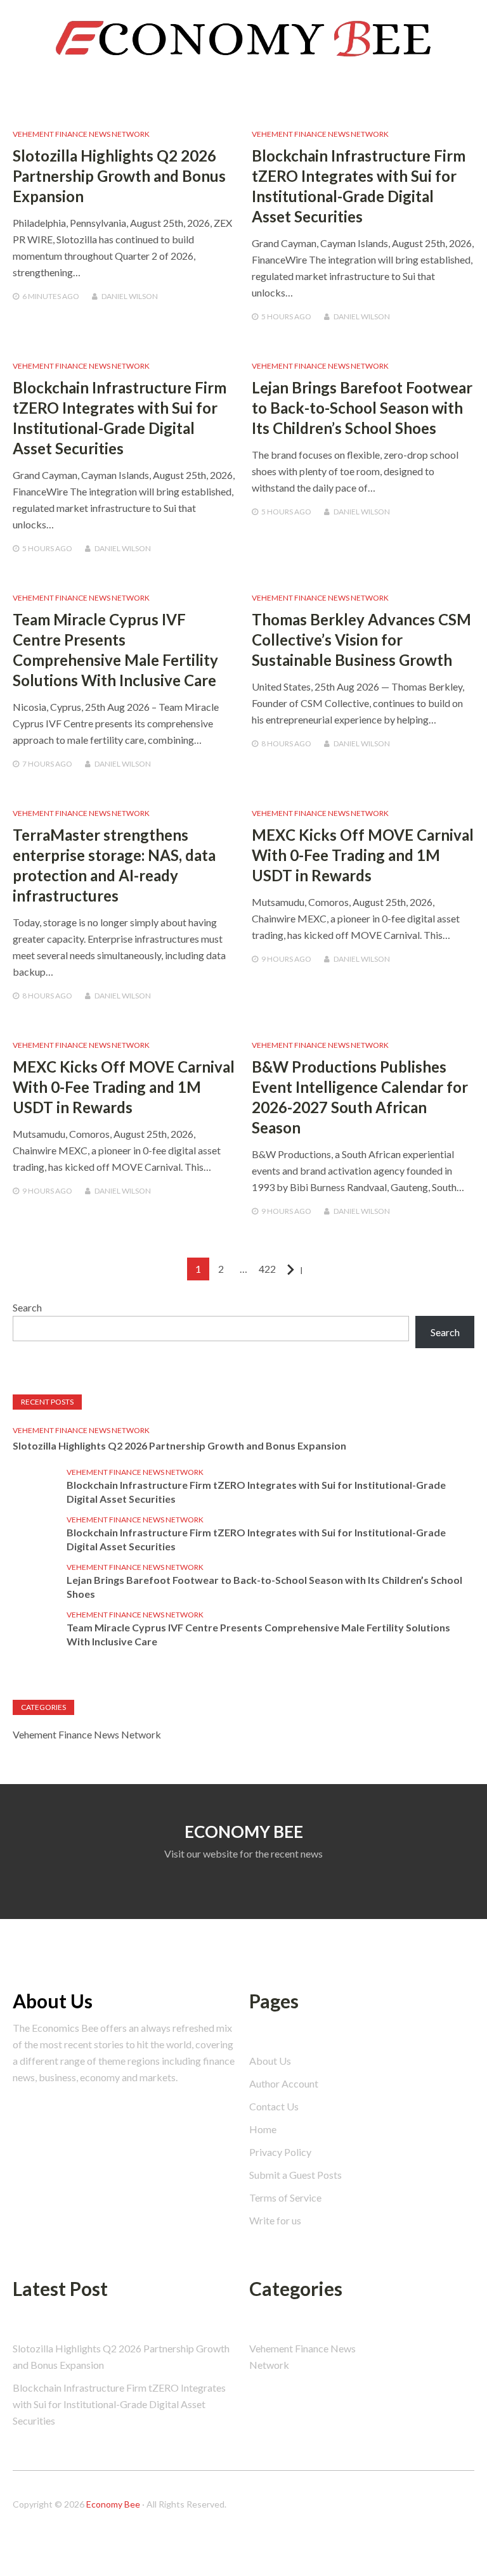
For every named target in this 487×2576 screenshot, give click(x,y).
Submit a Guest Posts (295, 2175)
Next (301, 1270)
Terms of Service (285, 2197)
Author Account (284, 2083)
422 (267, 1269)
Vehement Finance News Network (81, 134)
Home (263, 2129)
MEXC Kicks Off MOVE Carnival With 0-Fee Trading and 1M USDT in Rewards (363, 855)
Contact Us (274, 2106)
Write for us (275, 2220)
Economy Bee (113, 2504)
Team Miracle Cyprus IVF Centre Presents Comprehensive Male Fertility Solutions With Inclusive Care (258, 1634)
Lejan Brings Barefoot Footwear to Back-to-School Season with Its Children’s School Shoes (362, 408)
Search (461, 12)
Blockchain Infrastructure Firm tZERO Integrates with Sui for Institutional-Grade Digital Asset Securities (256, 1492)
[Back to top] (451, 2541)
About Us (270, 2061)
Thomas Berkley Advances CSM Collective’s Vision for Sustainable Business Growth (361, 640)
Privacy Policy (280, 2152)
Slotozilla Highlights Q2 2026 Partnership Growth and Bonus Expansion (119, 176)
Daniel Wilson (130, 296)
